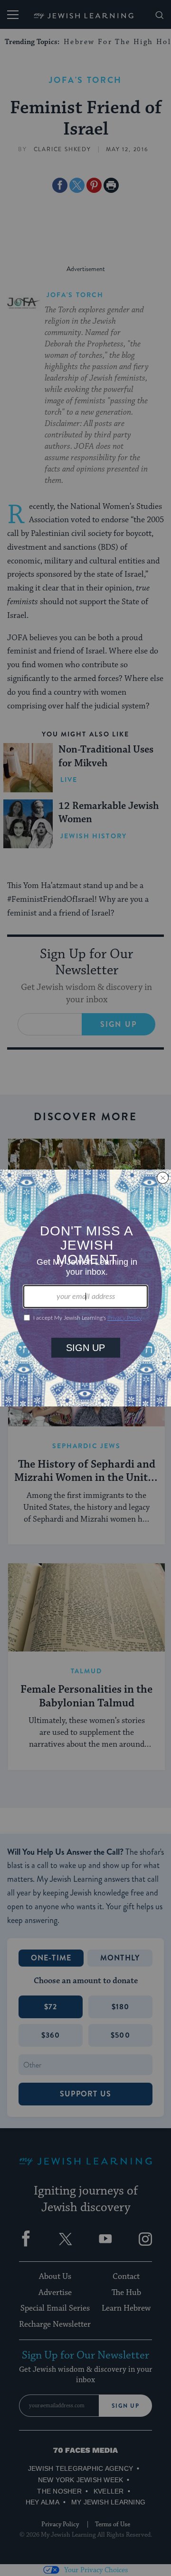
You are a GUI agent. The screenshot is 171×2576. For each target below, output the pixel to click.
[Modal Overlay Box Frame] (85, 1288)
